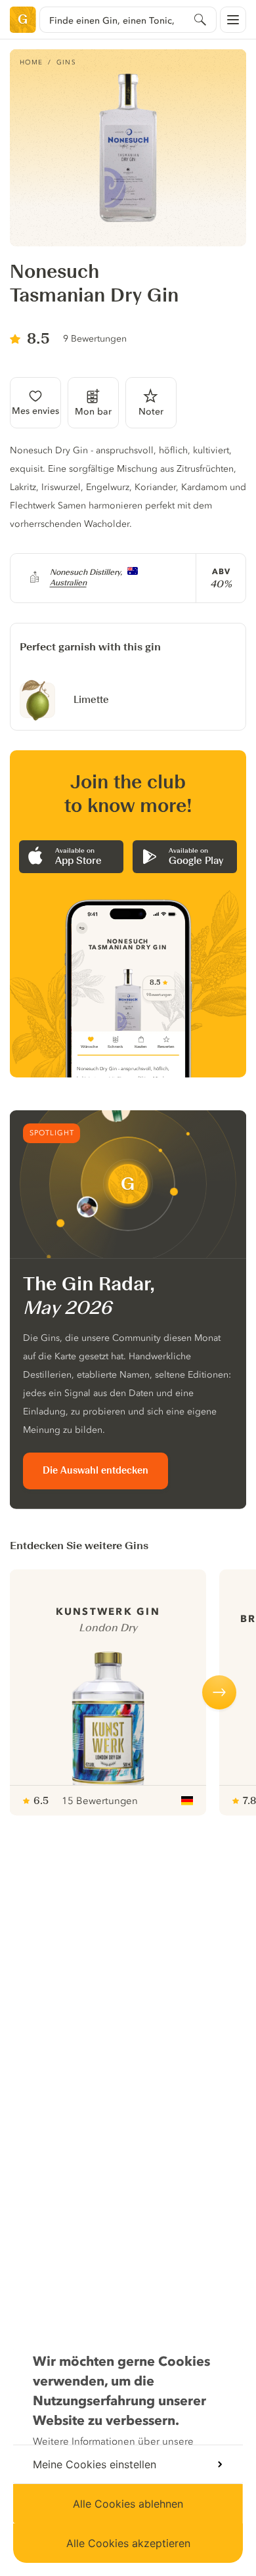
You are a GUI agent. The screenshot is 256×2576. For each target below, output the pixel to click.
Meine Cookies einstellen (95, 2464)
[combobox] (128, 20)
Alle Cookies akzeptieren (128, 2543)
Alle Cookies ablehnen (128, 2504)
